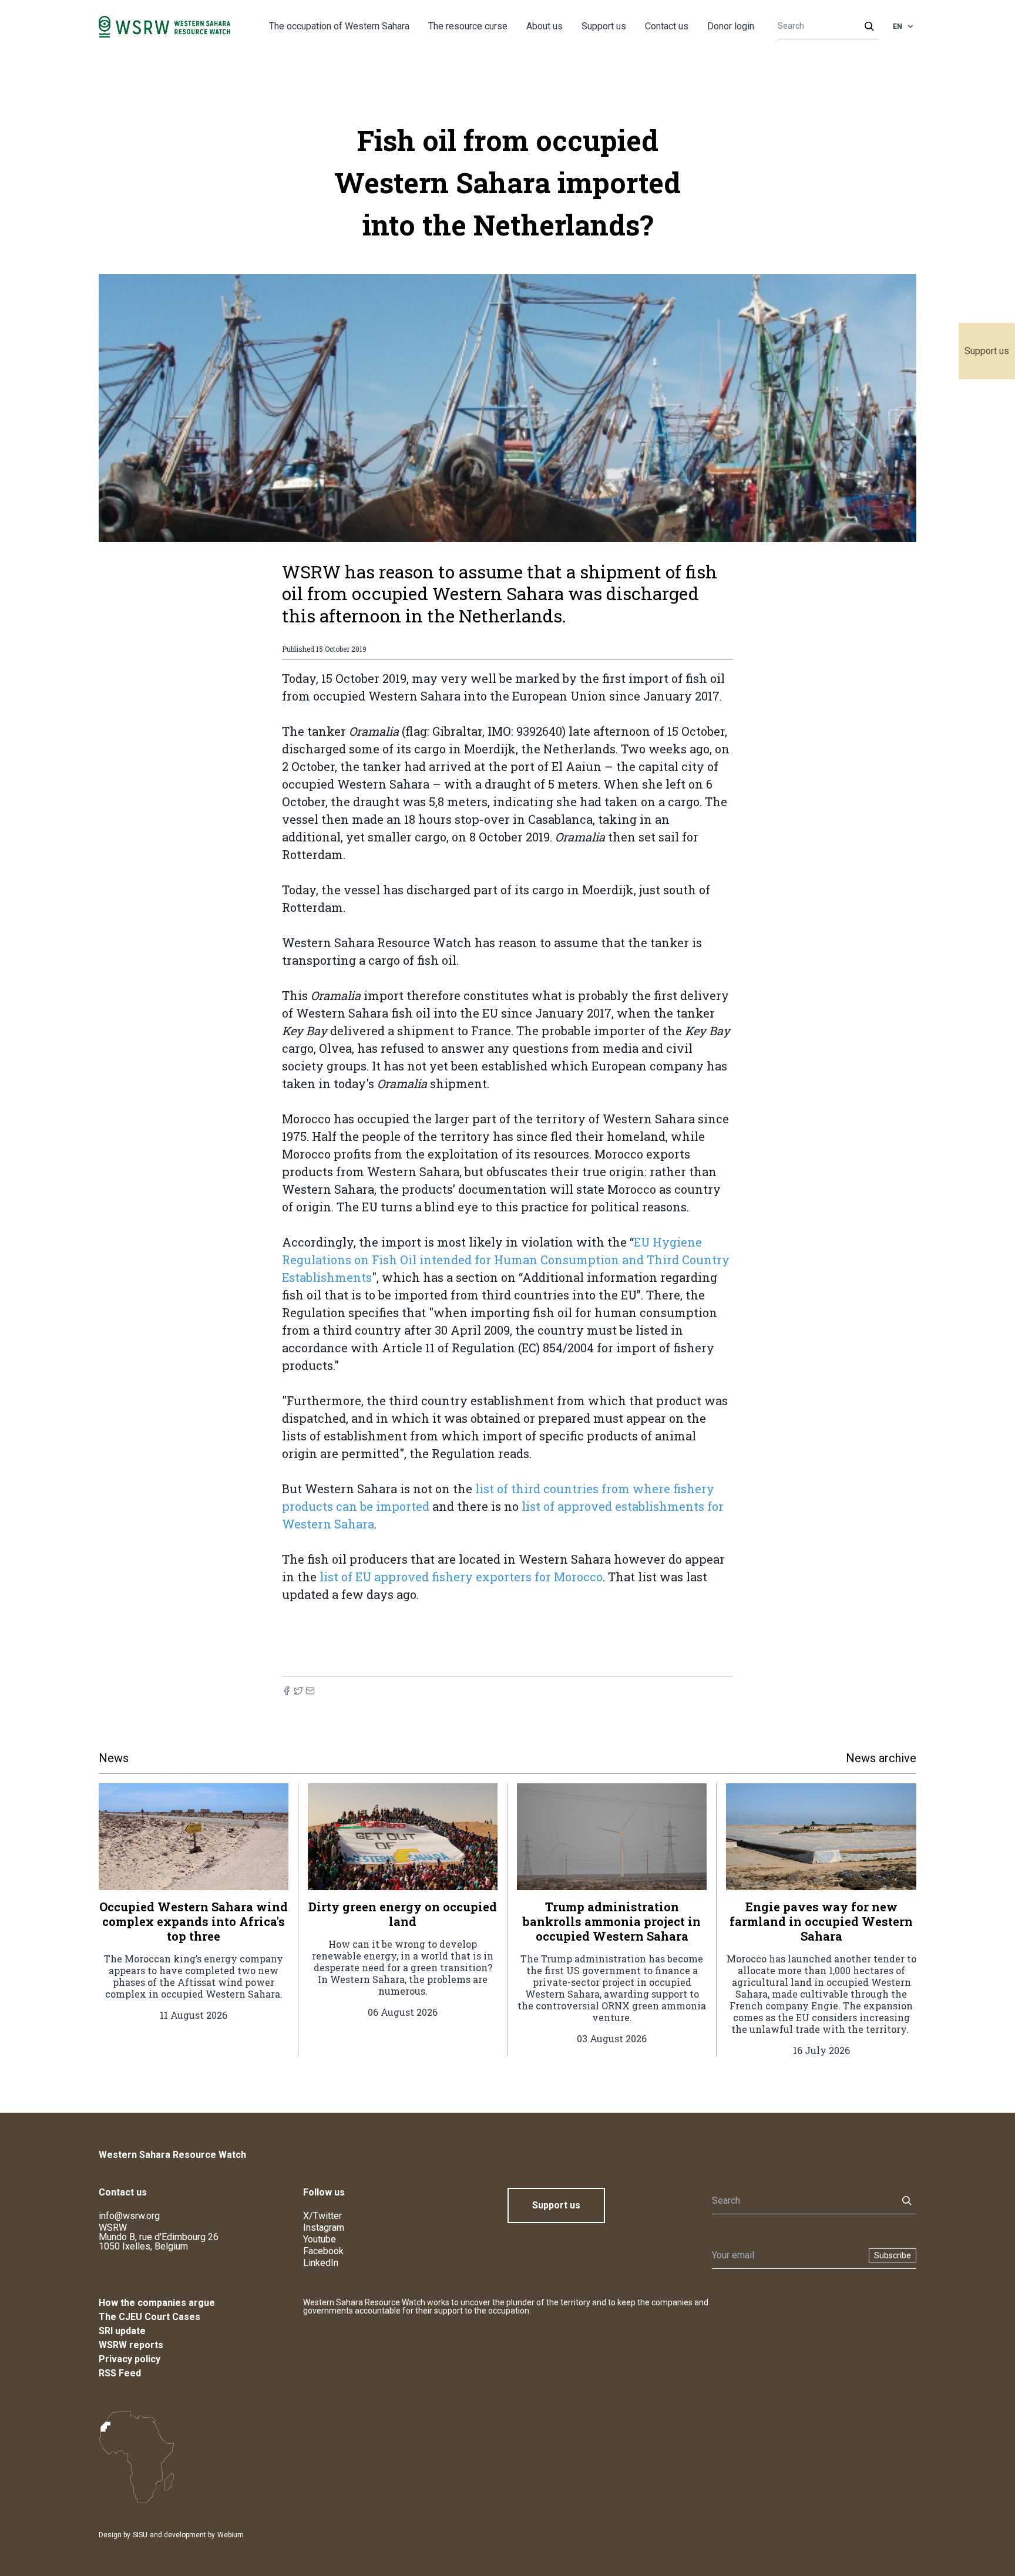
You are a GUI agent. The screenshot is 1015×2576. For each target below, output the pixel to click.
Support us (987, 351)
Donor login (731, 26)
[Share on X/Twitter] (298, 1691)
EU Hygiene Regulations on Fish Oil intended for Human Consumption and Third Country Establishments (506, 1260)
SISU (140, 2535)
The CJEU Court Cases (149, 2317)
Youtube (320, 2239)
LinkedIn (321, 2263)
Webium (231, 2535)
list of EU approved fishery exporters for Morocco (461, 1577)
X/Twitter (322, 2216)
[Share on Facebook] (287, 1691)
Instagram (324, 2228)
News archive (881, 1758)
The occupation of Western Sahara (339, 26)
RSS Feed (120, 2373)
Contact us (667, 26)
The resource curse (468, 26)
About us (545, 26)
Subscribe (893, 2255)
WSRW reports (131, 2345)
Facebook (323, 2251)
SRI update (122, 2331)
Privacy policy (130, 2359)
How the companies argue (157, 2303)
